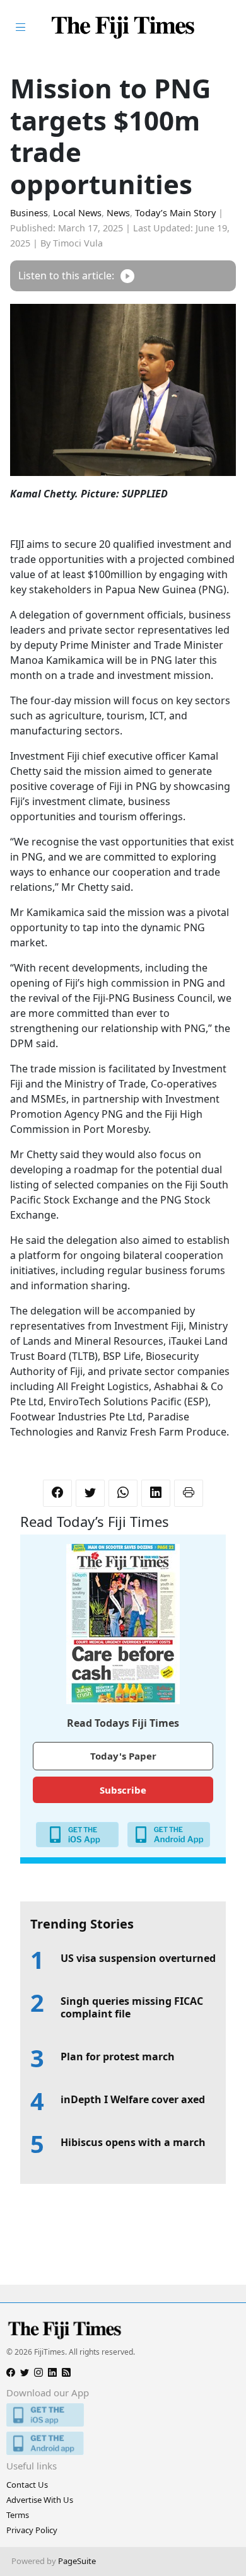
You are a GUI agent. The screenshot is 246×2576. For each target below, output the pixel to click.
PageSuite (77, 2561)
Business (29, 213)
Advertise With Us (40, 2500)
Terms (18, 2515)
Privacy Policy (32, 2530)
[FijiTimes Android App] (123, 2443)
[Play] (127, 276)
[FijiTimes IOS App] (123, 2415)
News (118, 213)
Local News (77, 213)
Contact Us (27, 2485)
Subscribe (123, 1790)
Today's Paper (123, 1756)
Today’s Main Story (175, 213)
